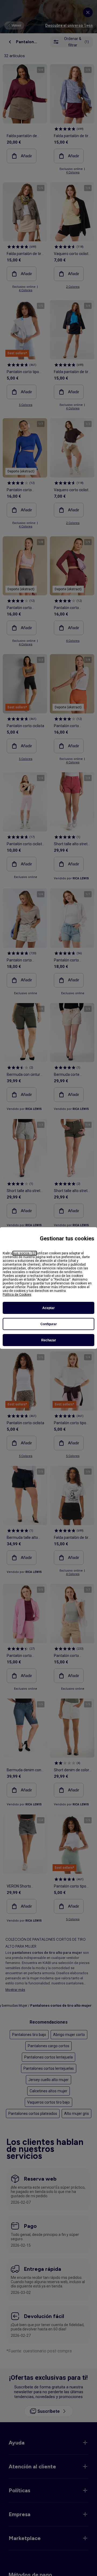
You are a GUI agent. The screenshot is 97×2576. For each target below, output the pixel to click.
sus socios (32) (25, 1253)
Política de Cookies (17, 1295)
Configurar (49, 1324)
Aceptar (48, 1308)
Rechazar (49, 1340)
